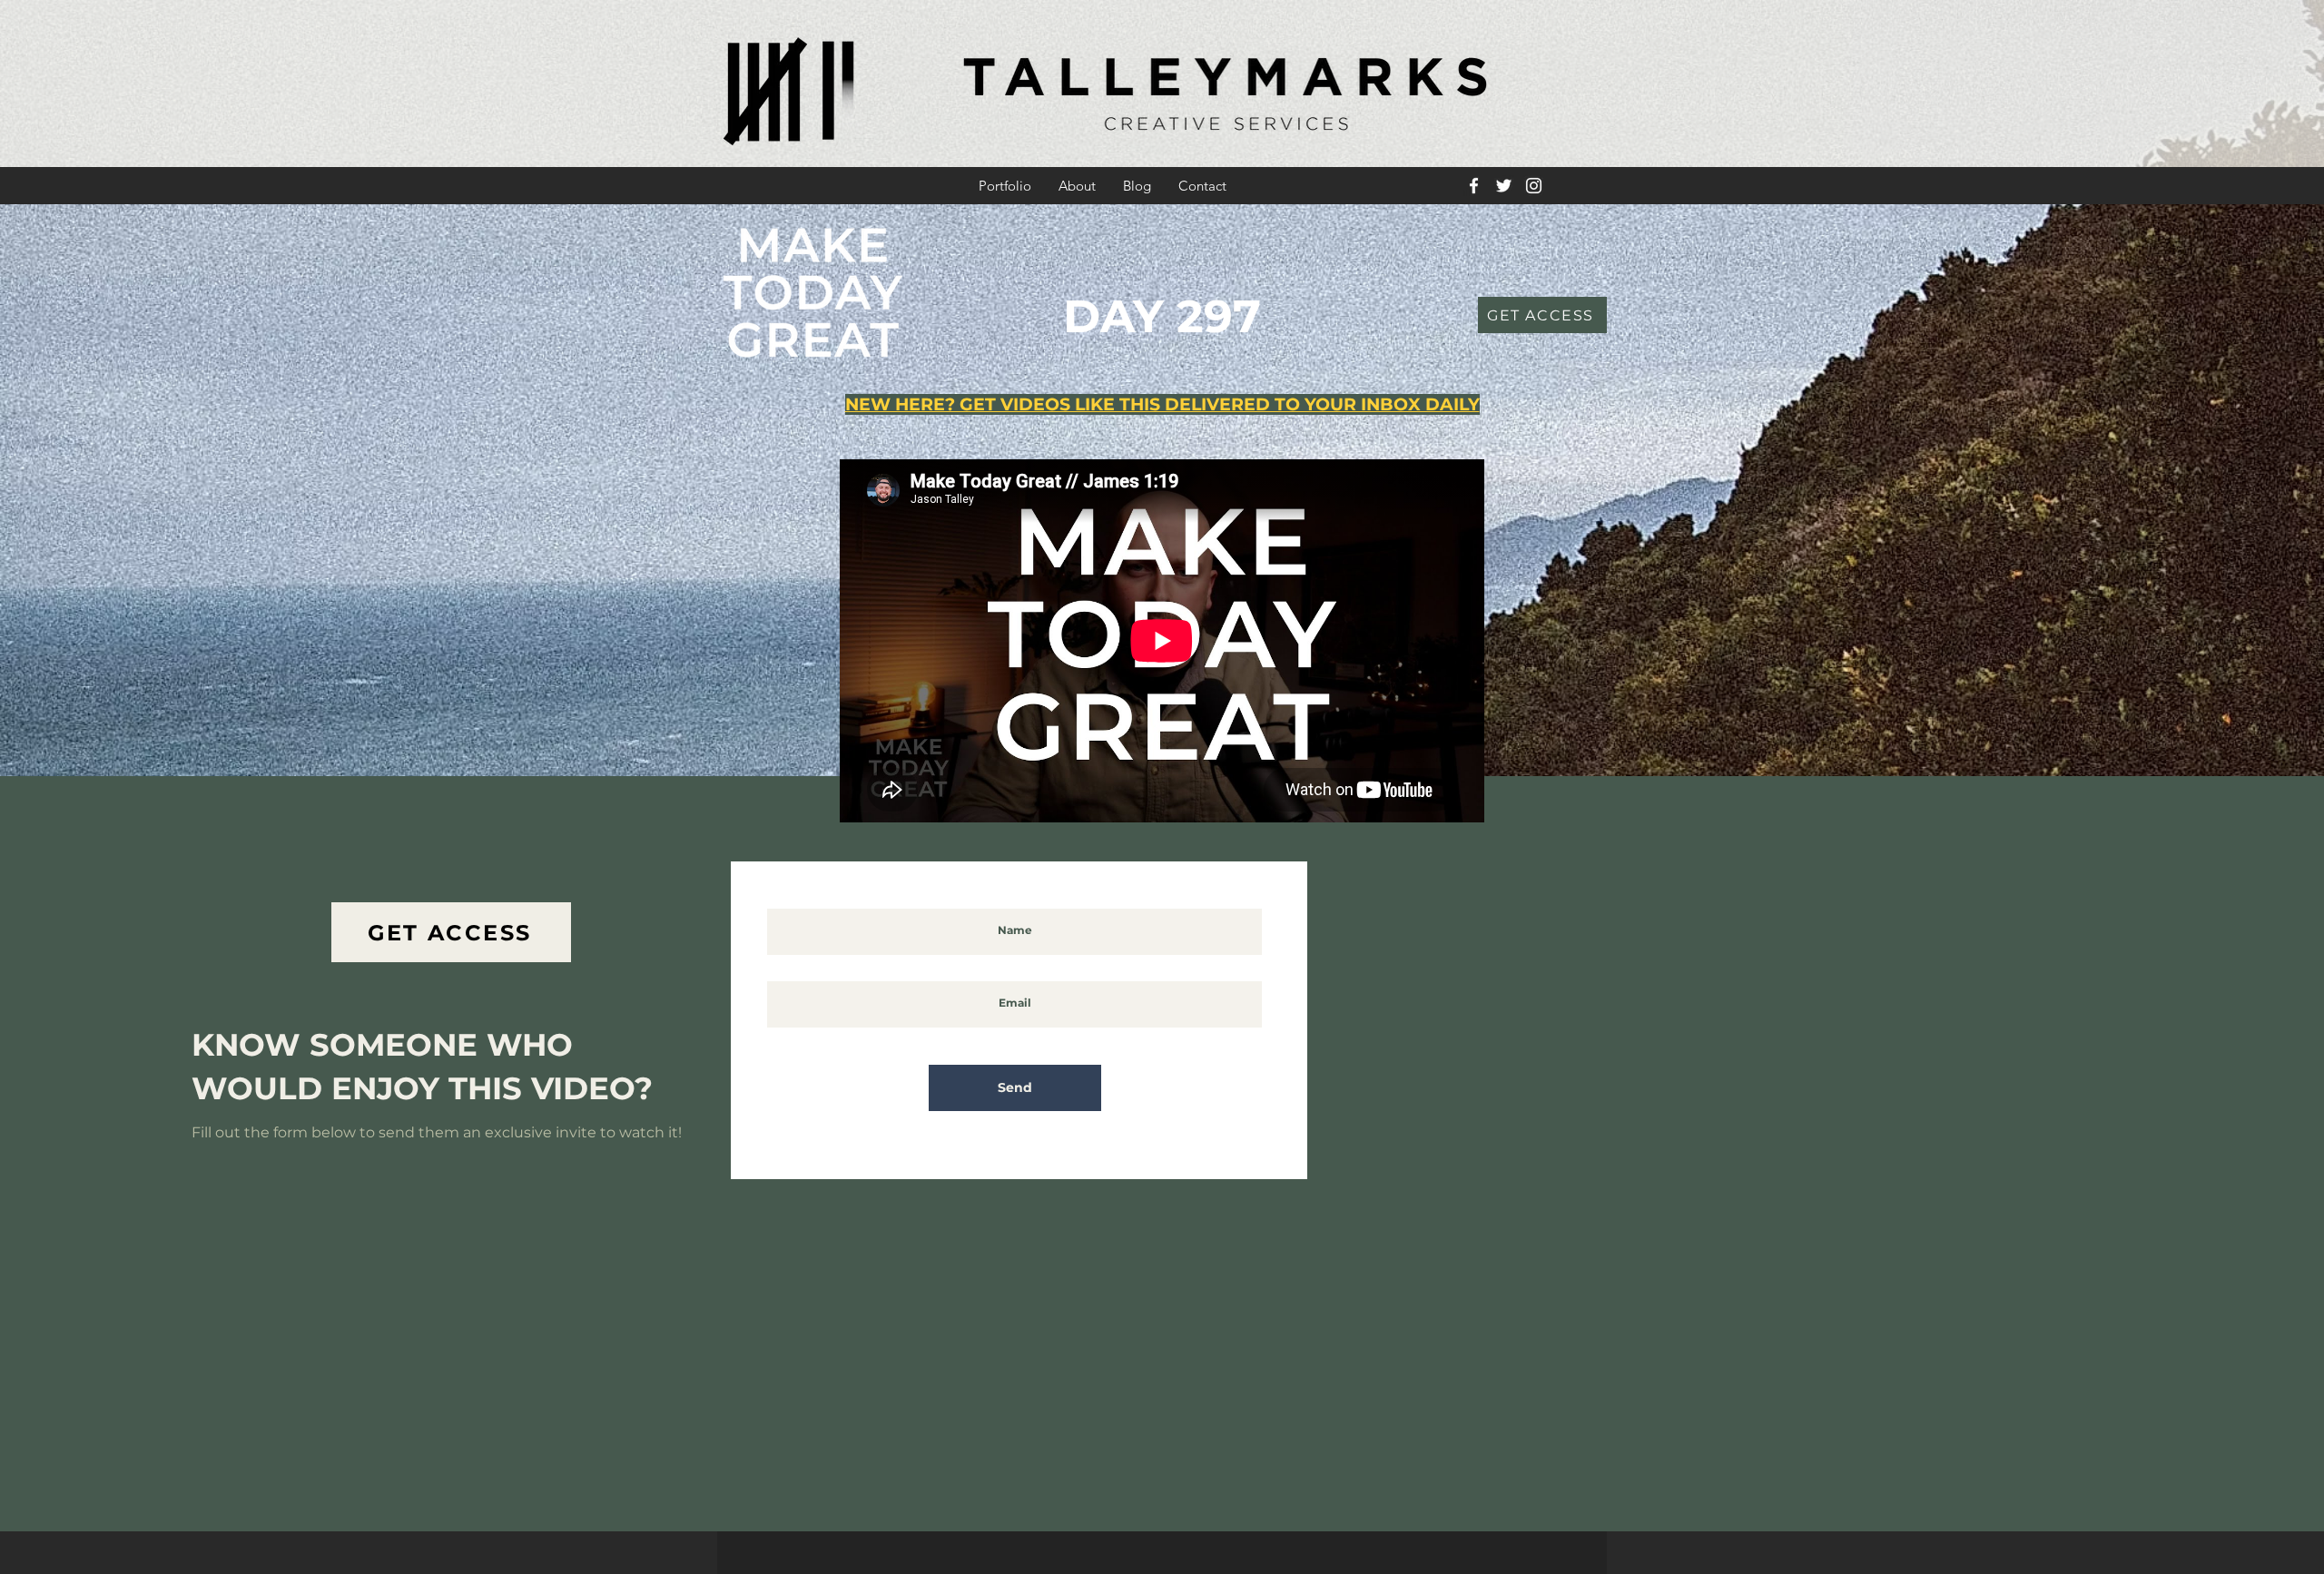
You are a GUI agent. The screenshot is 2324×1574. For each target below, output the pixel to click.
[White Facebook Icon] (1474, 186)
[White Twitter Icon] (1504, 186)
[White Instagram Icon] (1534, 186)
